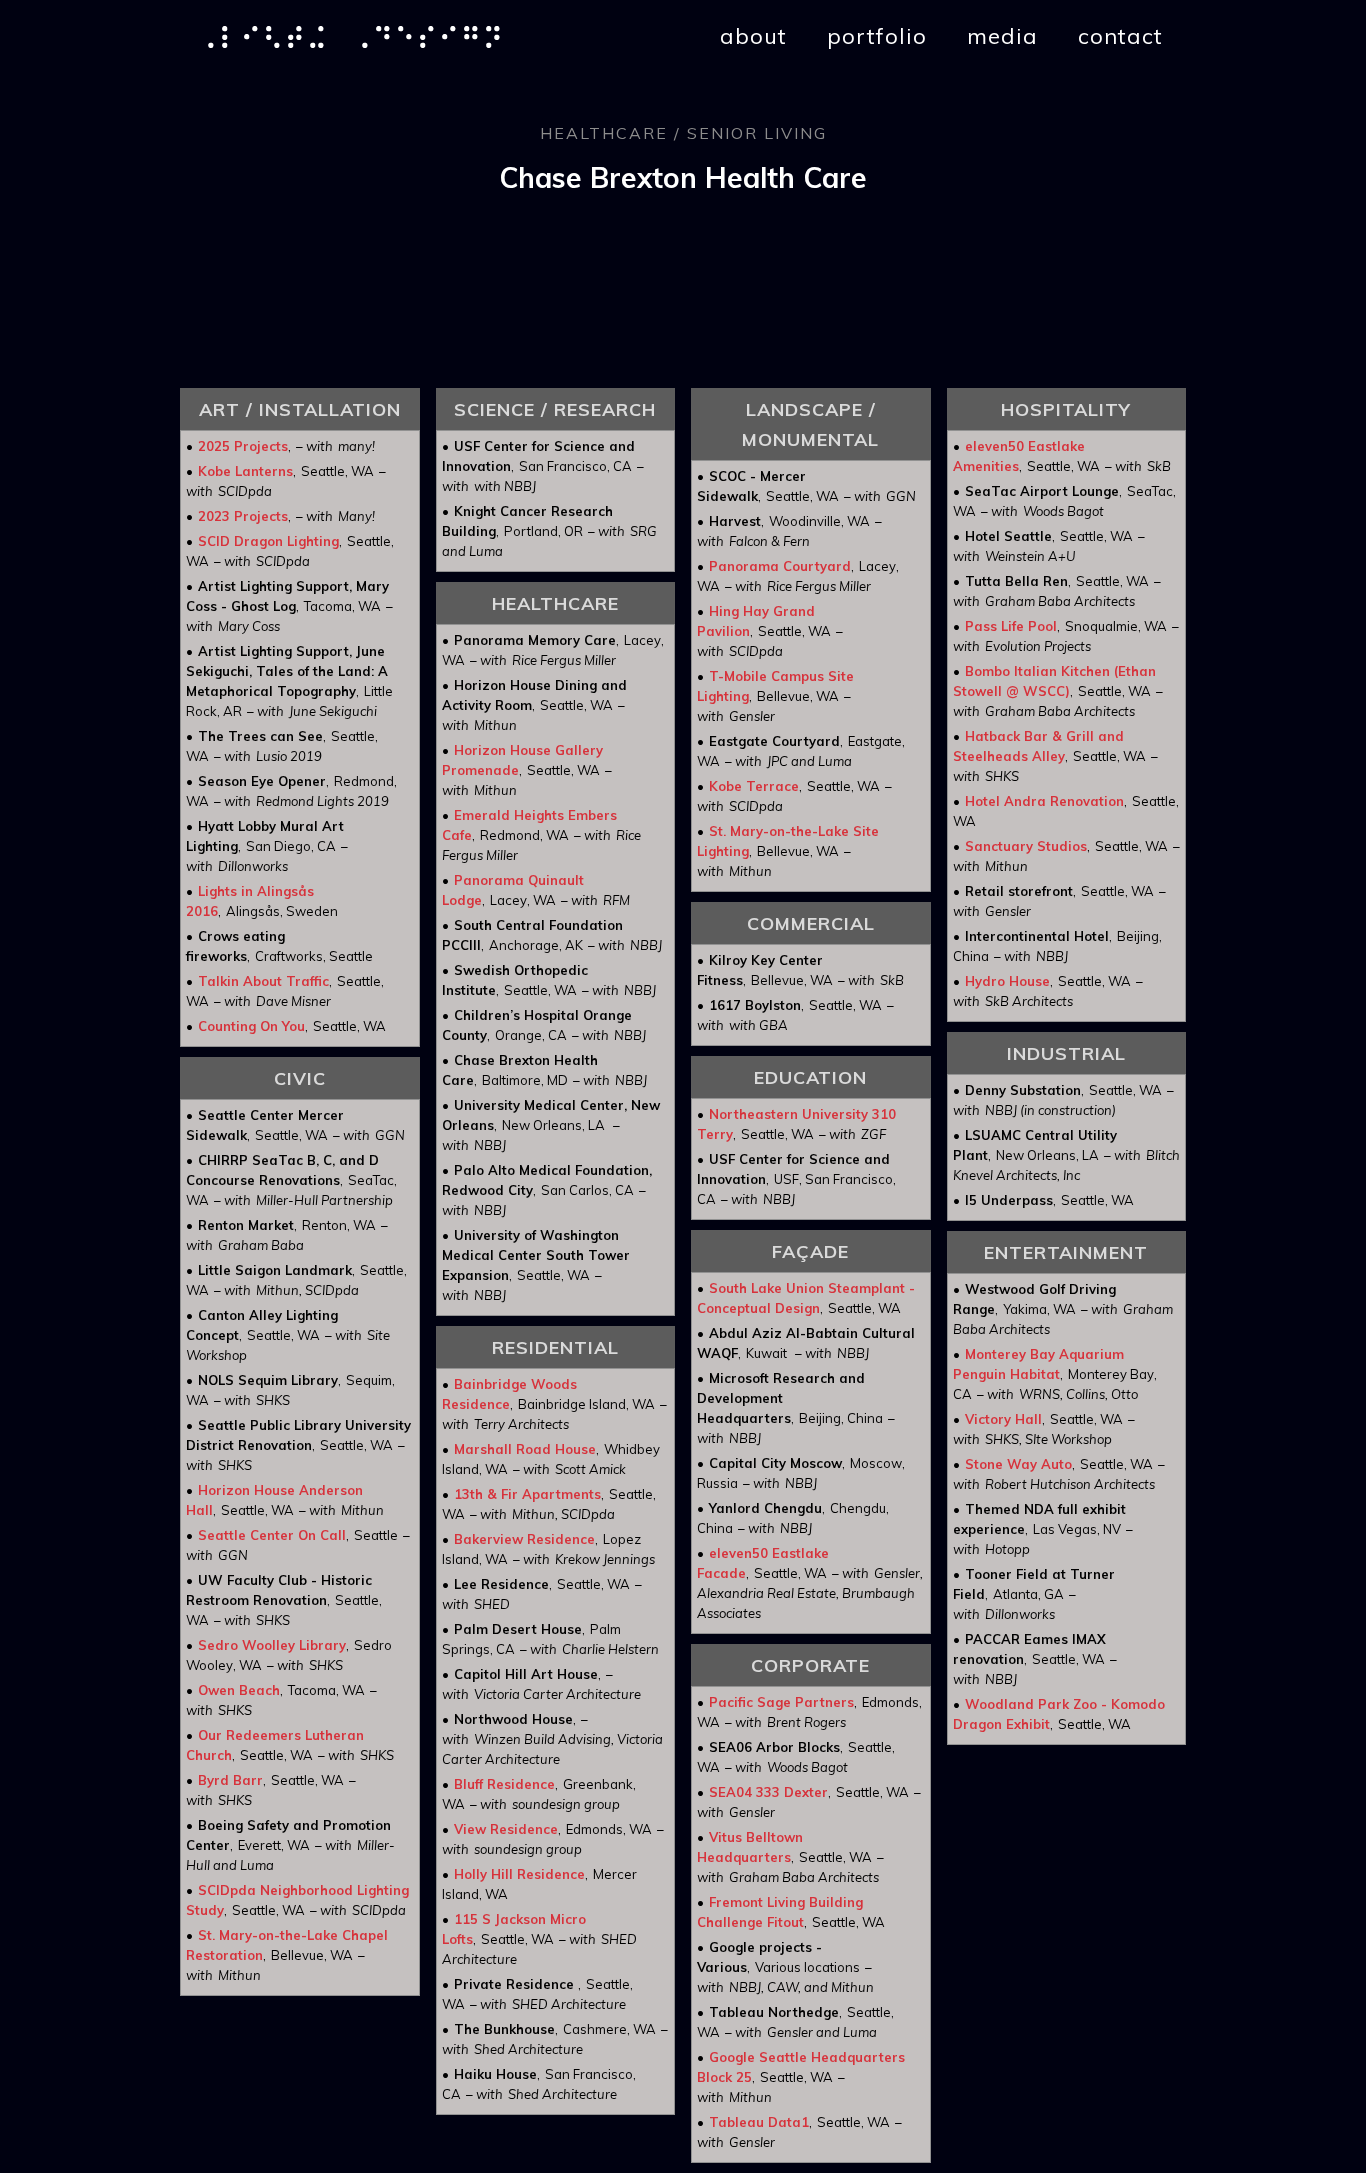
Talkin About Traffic (263, 981)
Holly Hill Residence (519, 1874)
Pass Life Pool (1011, 626)
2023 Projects (243, 516)
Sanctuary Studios (1026, 846)
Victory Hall (1003, 1419)
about (753, 36)
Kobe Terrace (754, 786)
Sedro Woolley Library (272, 1645)
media (1002, 36)
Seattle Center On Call (272, 1535)
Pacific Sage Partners (781, 1702)
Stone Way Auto (1018, 1464)
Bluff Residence (504, 1784)
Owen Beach (239, 1690)
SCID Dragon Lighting (268, 541)
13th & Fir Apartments (527, 1494)
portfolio (877, 36)
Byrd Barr (230, 1780)
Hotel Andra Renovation (1044, 801)
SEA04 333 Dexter (768, 1792)
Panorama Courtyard (780, 566)
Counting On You (251, 1026)
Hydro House (1007, 981)
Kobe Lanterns (245, 471)
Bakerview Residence (524, 1539)
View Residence (506, 1829)
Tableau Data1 (759, 2122)
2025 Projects (243, 446)
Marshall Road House (525, 1449)
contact (1120, 36)
